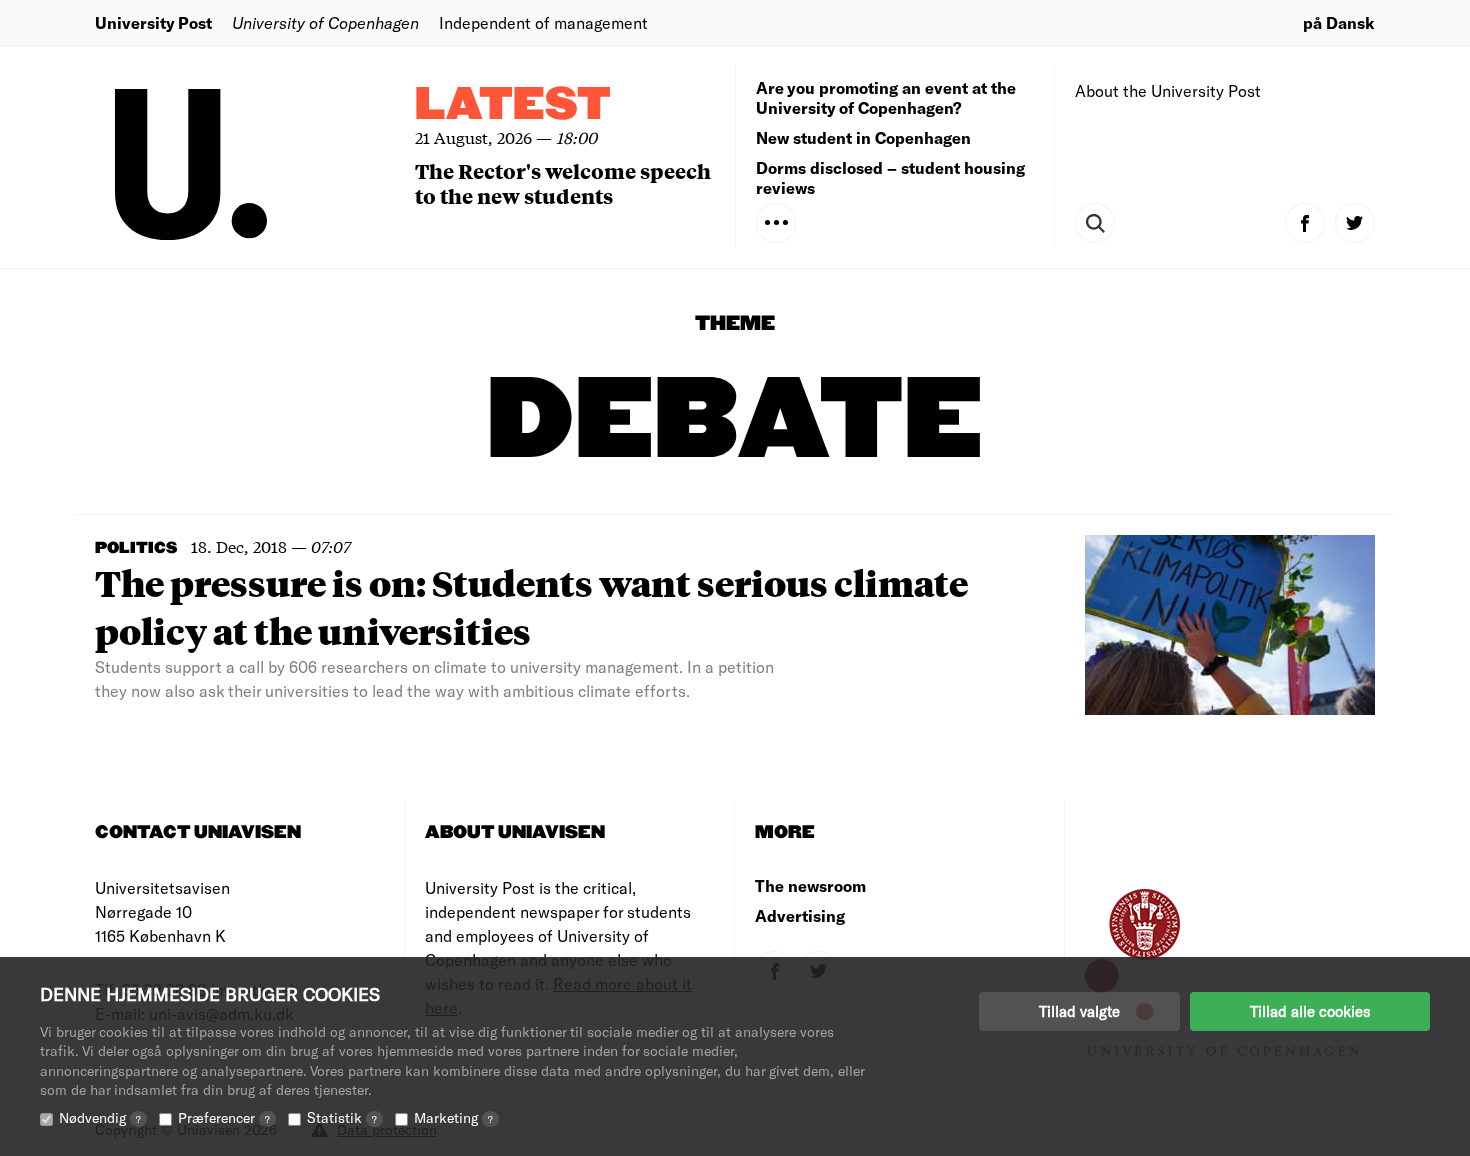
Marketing (453, 1117)
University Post (153, 22)
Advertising (800, 915)
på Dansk (1339, 22)
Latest (513, 105)
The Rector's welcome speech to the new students (563, 183)
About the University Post (1168, 90)
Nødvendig (100, 1117)
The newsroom (810, 885)
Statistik (342, 1117)
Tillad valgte (1079, 1011)
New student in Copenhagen (863, 137)
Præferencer (224, 1117)
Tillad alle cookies (1310, 1011)
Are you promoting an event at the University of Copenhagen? (886, 97)
